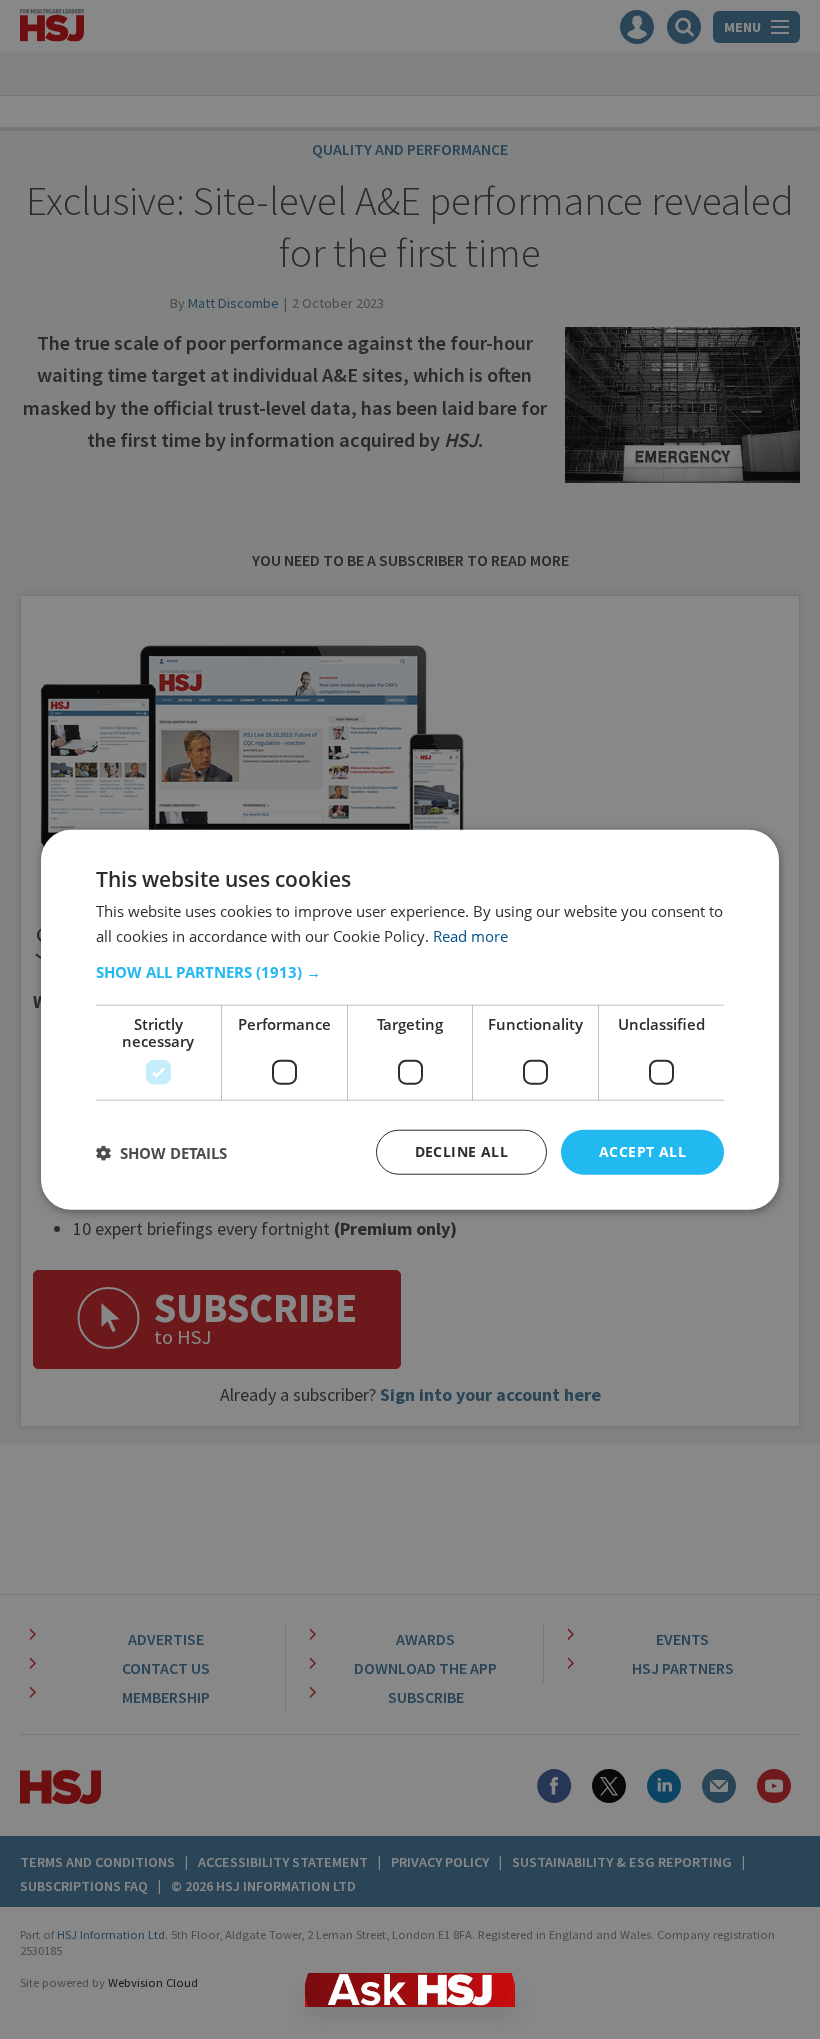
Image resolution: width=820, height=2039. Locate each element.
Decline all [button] (461, 1151)
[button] (410, 972)
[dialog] (410, 1019)
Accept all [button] (642, 1151)
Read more (470, 935)
